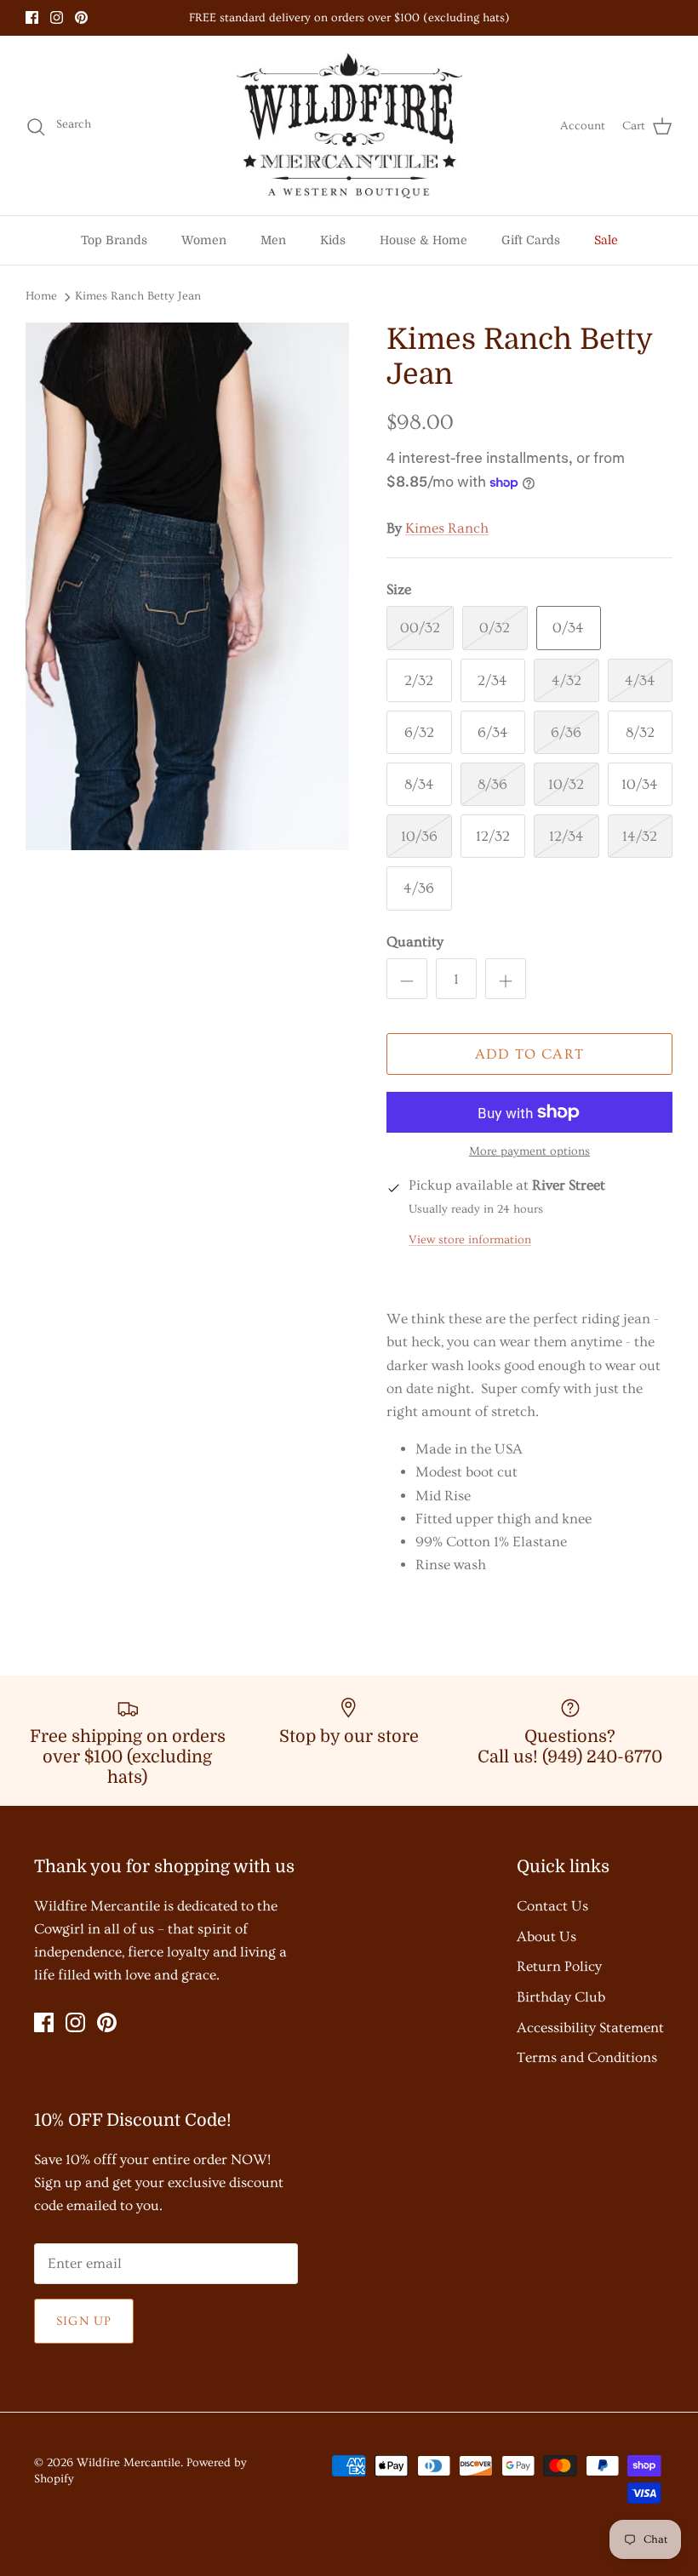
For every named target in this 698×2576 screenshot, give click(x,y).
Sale (606, 240)
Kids (333, 240)
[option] (187, 586)
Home (41, 296)
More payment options (529, 1151)
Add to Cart (530, 1054)
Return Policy (559, 1966)
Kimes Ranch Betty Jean (138, 296)
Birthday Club (561, 1997)
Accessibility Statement (590, 2028)
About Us (546, 1936)
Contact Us (552, 1906)
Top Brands (114, 240)
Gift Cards (531, 240)
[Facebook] (32, 17)
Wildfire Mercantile (129, 2463)
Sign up (84, 2321)
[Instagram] (57, 17)
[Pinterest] (81, 17)
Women (204, 240)
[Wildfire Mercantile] (349, 126)
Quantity (415, 942)
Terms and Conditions (587, 2057)
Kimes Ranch (447, 528)
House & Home (423, 240)
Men (273, 240)
